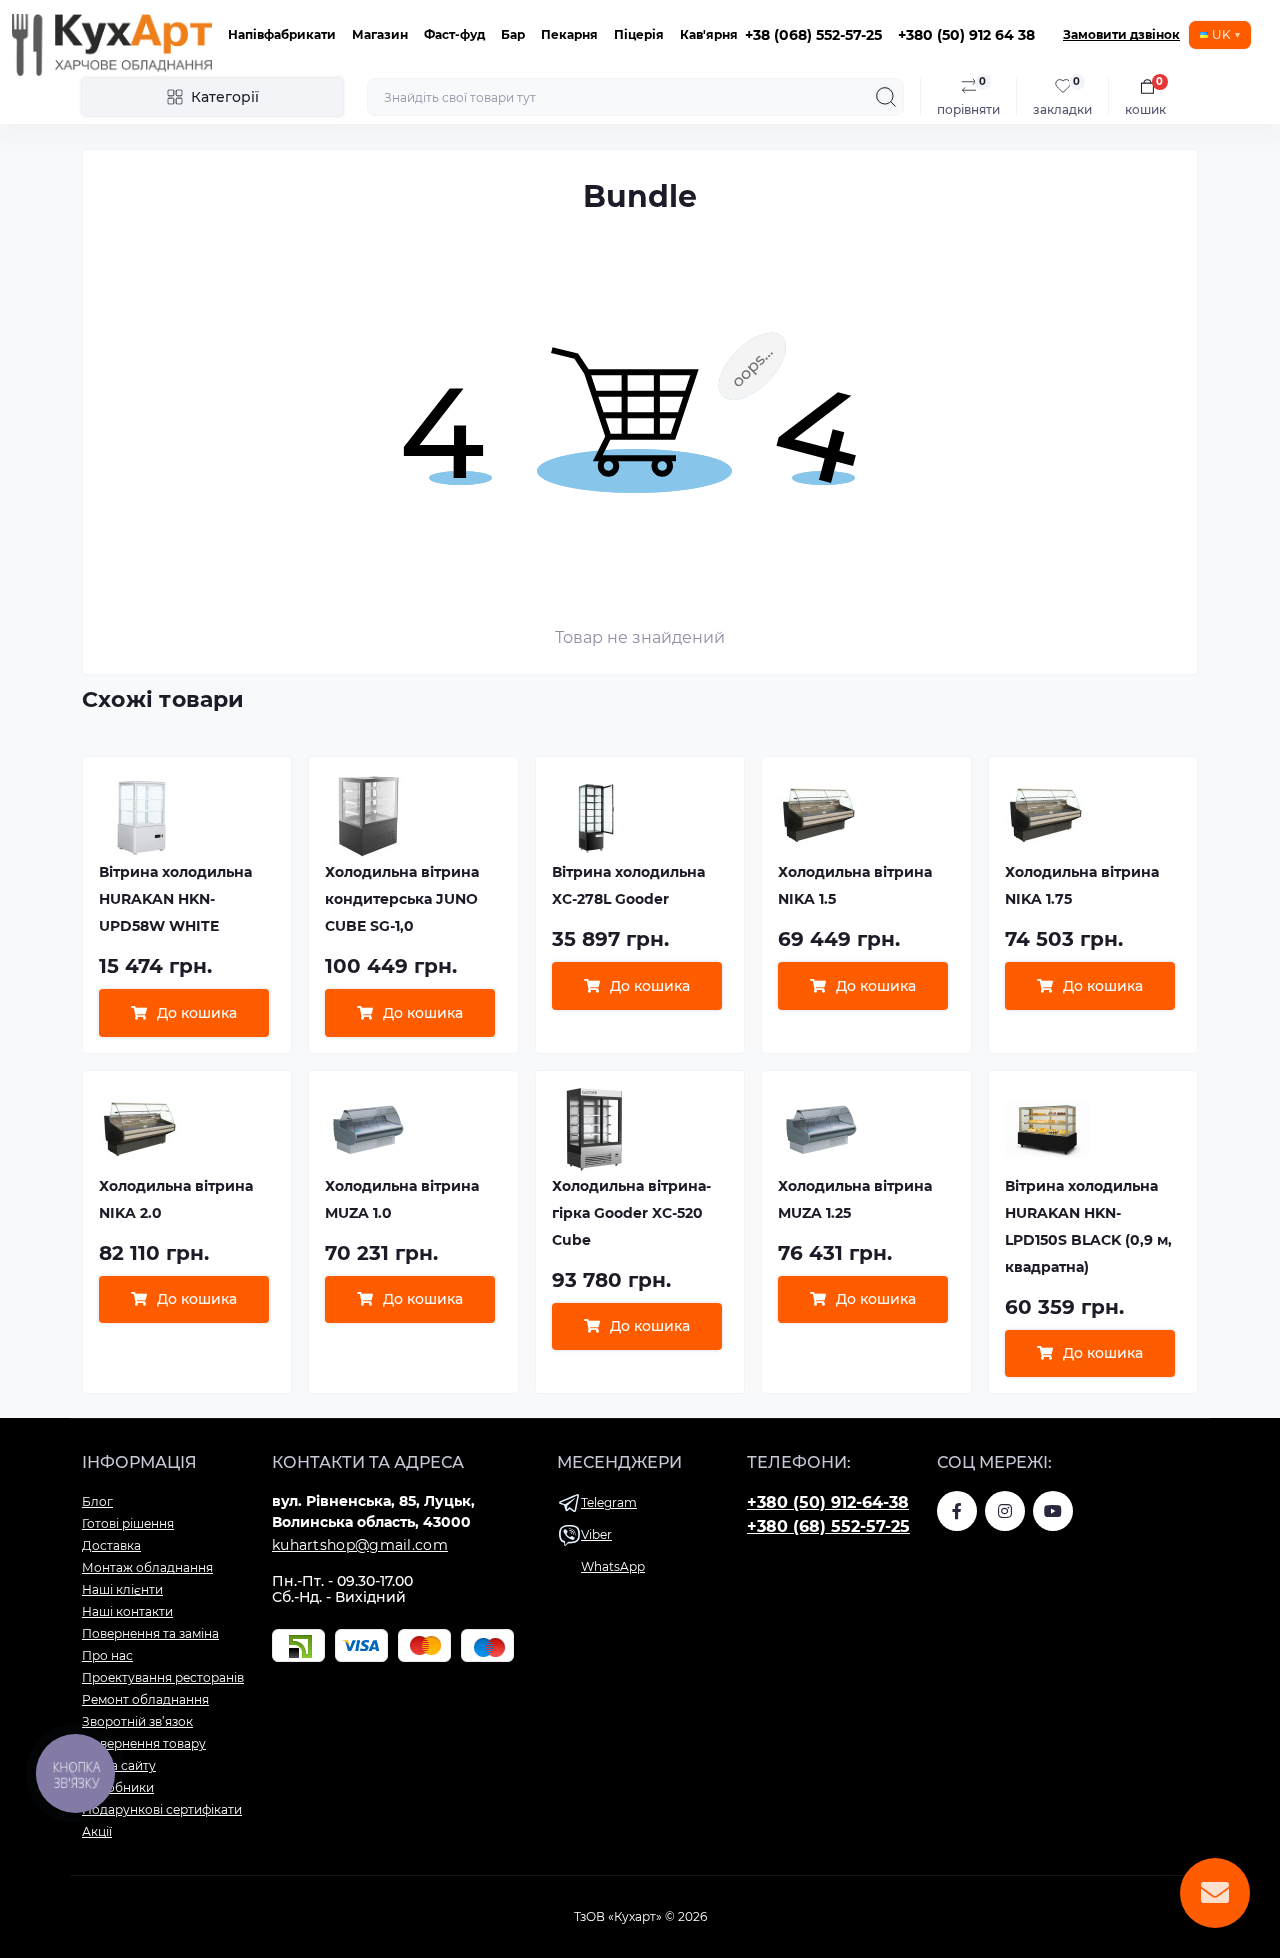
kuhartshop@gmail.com (360, 1545)
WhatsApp (613, 1566)
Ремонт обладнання (145, 1699)
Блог (97, 1501)
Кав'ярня (709, 34)
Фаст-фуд (454, 34)
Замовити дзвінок (1121, 34)
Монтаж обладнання (147, 1567)
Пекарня (569, 34)
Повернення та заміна (150, 1633)
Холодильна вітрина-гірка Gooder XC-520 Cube (631, 1213)
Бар (513, 34)
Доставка (111, 1545)
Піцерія (639, 34)
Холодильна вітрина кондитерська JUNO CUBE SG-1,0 (402, 899)
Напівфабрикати (282, 34)
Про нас (107, 1655)
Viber (596, 1534)
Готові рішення (128, 1523)
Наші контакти (127, 1611)
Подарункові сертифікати (162, 1809)
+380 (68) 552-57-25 (828, 1526)
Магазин (380, 34)
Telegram (609, 1502)
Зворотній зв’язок (137, 1721)
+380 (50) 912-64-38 (828, 1502)
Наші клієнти (122, 1589)
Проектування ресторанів (163, 1677)
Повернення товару (144, 1743)
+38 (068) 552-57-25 (813, 35)
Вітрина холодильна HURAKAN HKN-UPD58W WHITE (175, 899)
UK (1221, 34)
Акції (97, 1831)
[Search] (886, 97)
